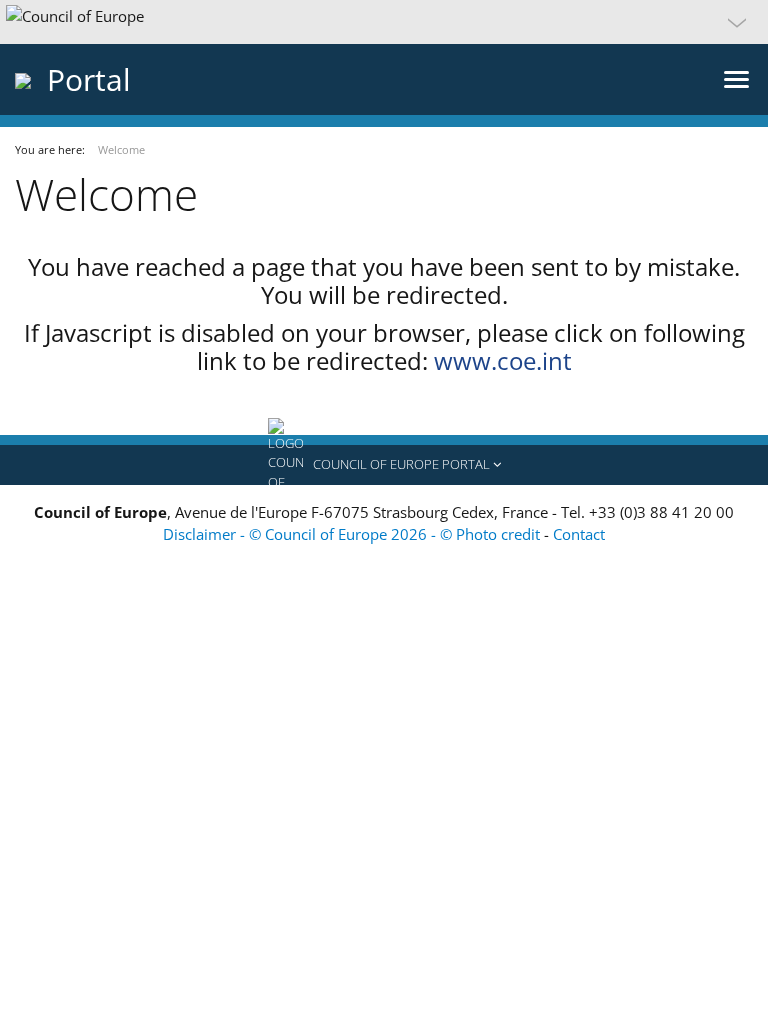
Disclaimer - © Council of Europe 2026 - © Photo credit (353, 534)
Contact (579, 534)
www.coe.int (503, 360)
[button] (384, 22)
